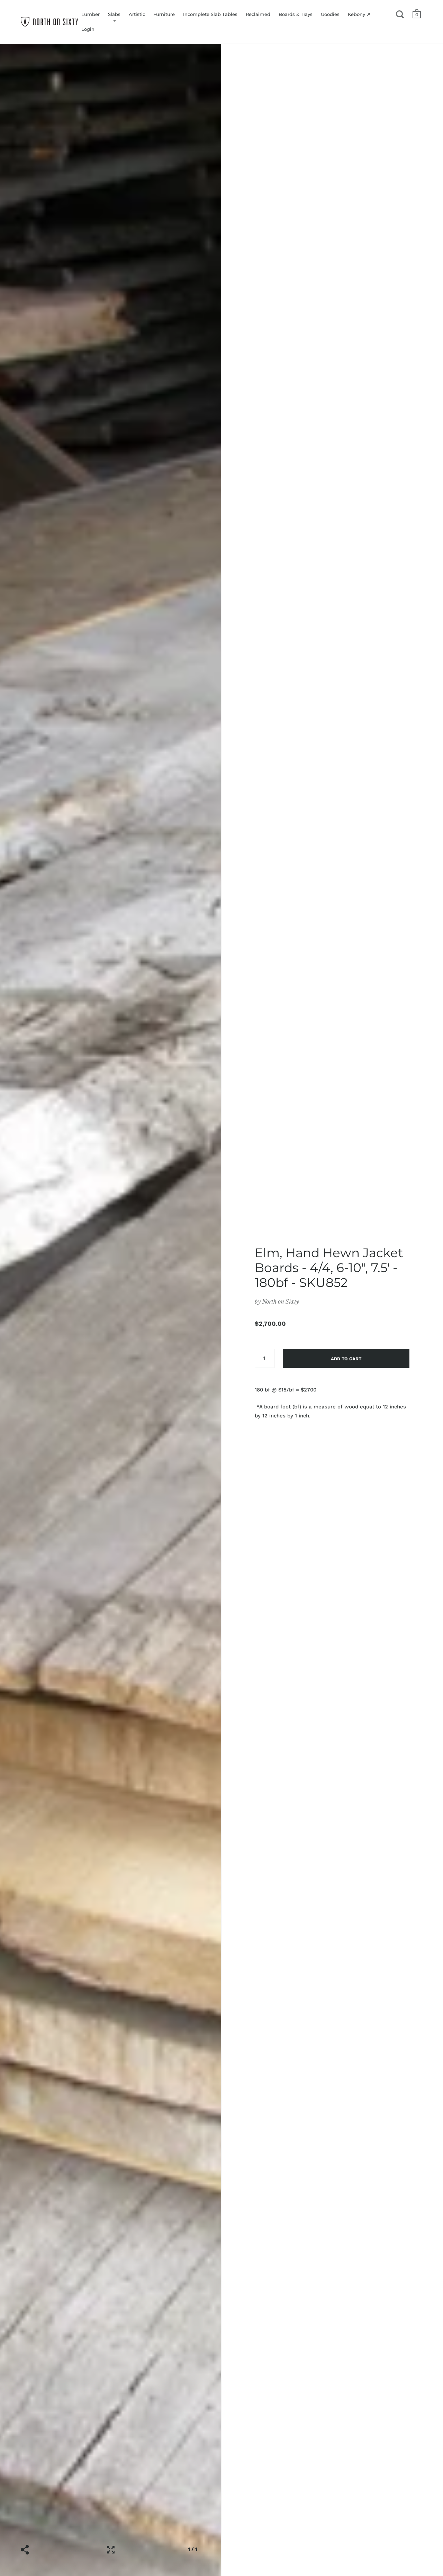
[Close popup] (361, 1209)
